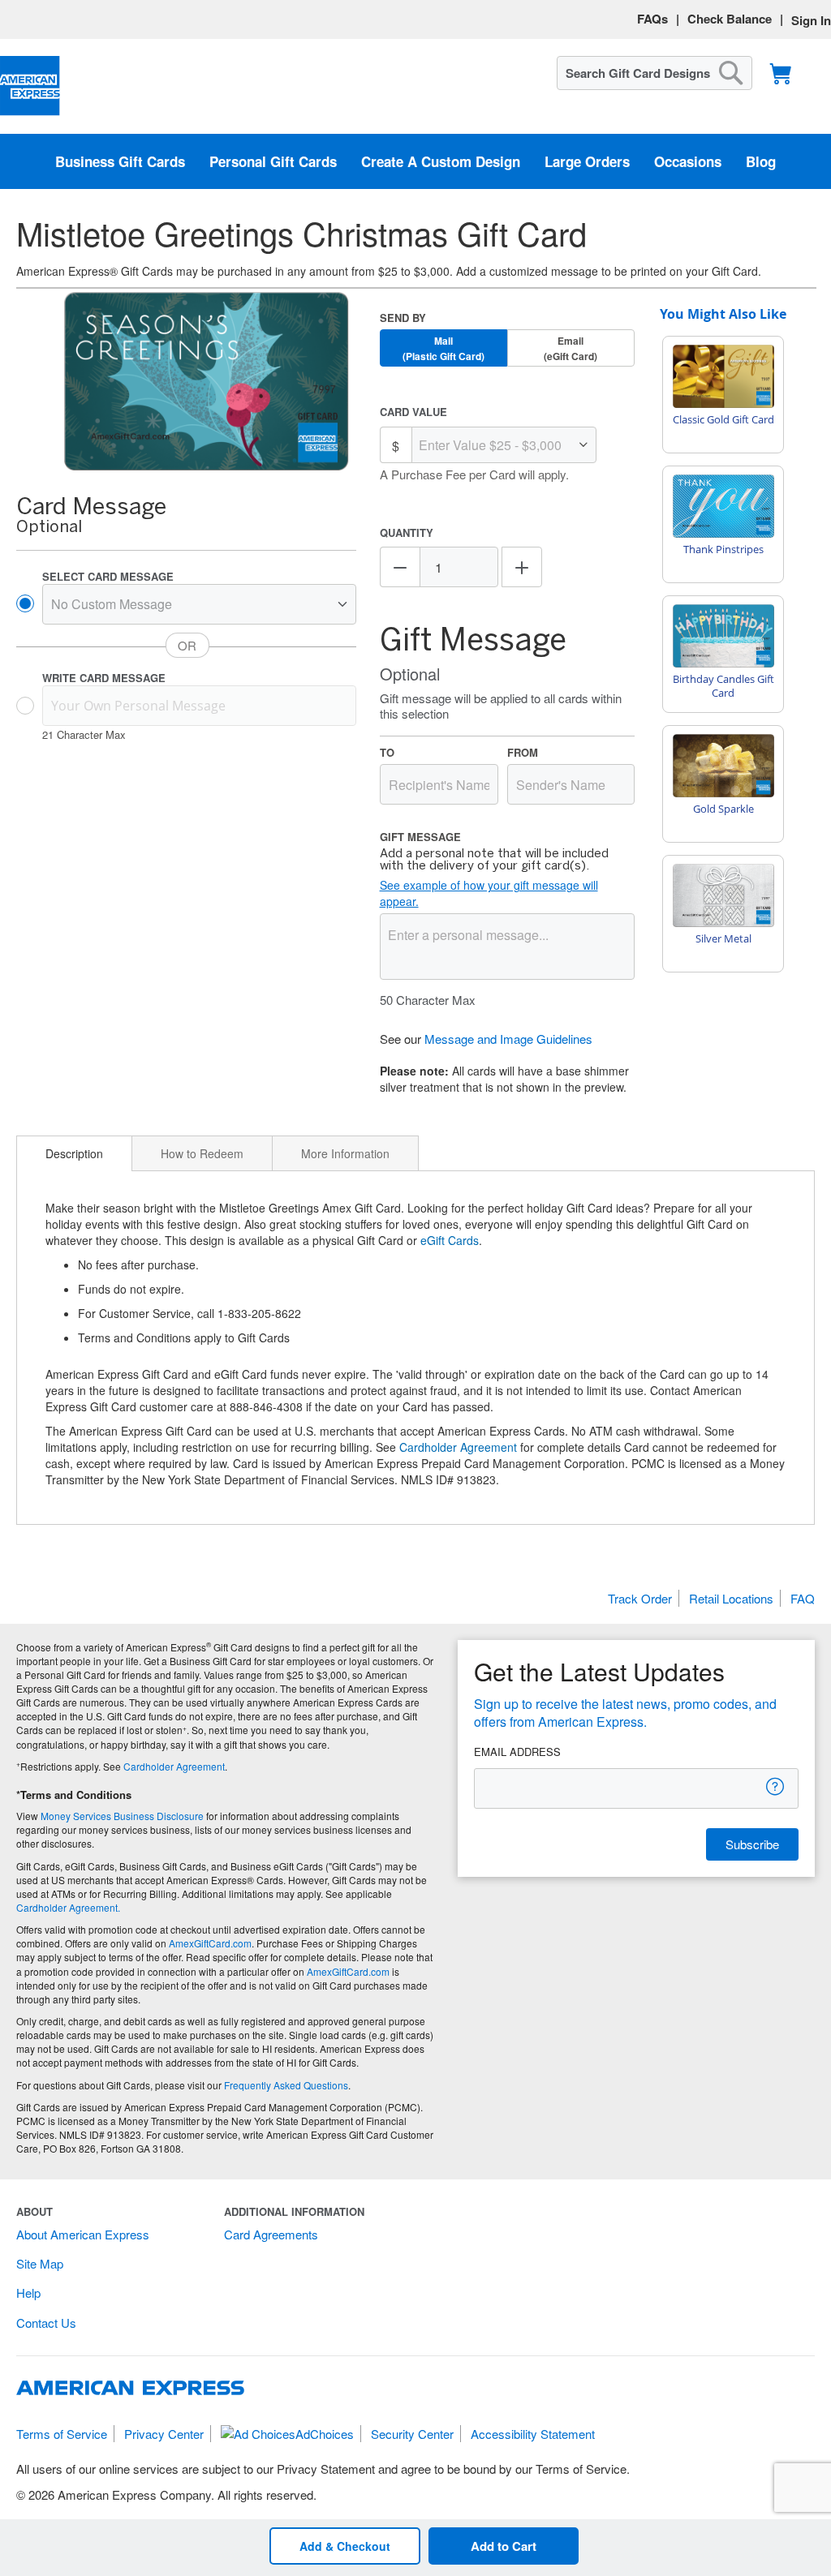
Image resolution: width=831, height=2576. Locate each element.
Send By (403, 318)
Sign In (811, 20)
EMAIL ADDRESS (517, 1752)
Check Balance (730, 19)
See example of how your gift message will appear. (489, 893)
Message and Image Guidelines (508, 1039)
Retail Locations (731, 1598)
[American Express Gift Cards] (30, 86)
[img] (207, 382)
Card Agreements (271, 2234)
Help (28, 2293)
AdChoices (325, 2434)
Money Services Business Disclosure (122, 1816)
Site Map (40, 2263)
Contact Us (46, 2323)
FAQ (803, 1598)
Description (74, 1153)
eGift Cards (450, 1240)
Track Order (640, 1598)
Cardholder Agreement (458, 1447)
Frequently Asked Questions (286, 2085)
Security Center (412, 2434)
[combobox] (654, 73)
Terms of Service (62, 2434)
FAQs (652, 19)
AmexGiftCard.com (210, 1943)
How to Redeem (202, 1153)
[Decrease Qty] (400, 567)
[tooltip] (776, 1786)
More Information (345, 1153)
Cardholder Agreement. (68, 1907)
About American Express (83, 2234)
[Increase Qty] (522, 567)
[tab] (74, 1153)
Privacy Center (164, 2434)
